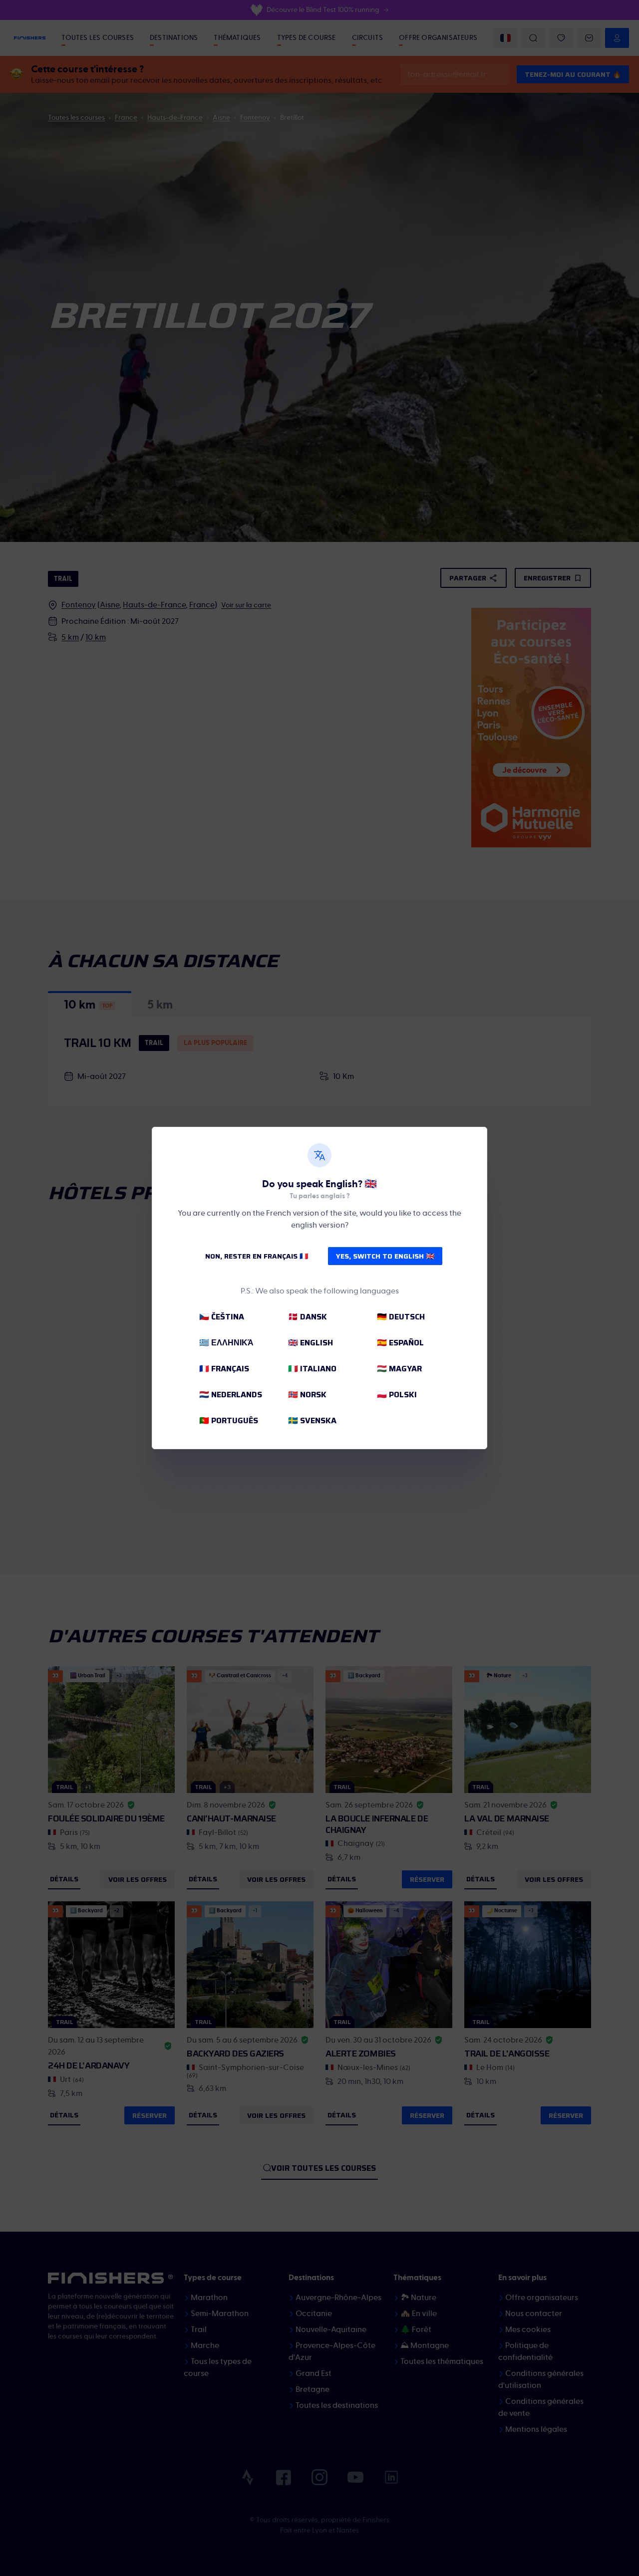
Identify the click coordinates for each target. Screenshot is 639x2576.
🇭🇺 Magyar (399, 1369)
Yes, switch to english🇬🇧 (385, 1256)
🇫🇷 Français (224, 1369)
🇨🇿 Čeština (222, 1317)
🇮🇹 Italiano (312, 1369)
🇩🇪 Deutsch (401, 1317)
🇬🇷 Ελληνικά (226, 1343)
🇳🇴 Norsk (307, 1395)
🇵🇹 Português (229, 1420)
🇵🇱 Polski (397, 1395)
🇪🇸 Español (400, 1343)
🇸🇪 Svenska (312, 1420)
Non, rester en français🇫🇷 (257, 1256)
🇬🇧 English (311, 1343)
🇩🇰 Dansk (308, 1317)
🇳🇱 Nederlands (231, 1395)
